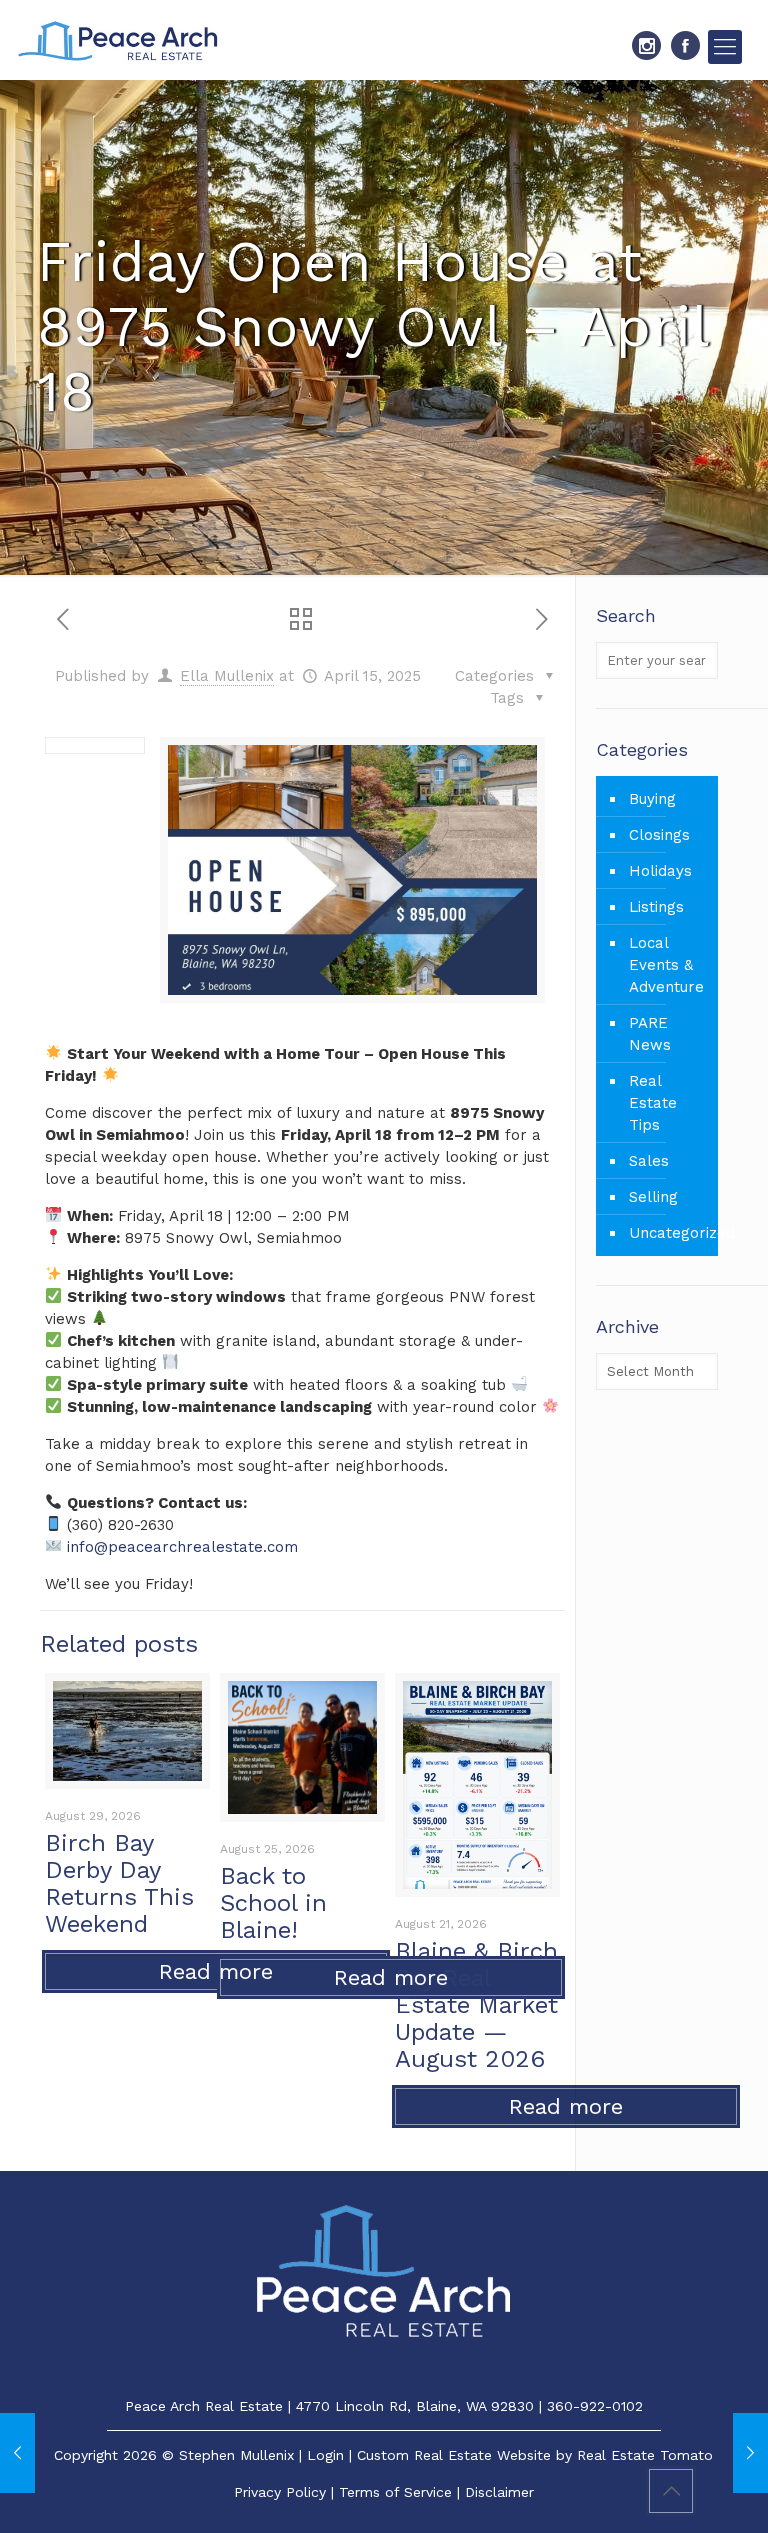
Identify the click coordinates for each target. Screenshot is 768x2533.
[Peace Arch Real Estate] (118, 40)
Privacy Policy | (286, 2492)
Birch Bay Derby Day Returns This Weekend (119, 1883)
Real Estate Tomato (645, 2455)
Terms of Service (395, 2492)
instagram (646, 45)
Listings (656, 907)
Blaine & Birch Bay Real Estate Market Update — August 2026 (476, 2005)
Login (325, 2455)
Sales (649, 1161)
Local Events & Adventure (666, 965)
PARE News (650, 1034)
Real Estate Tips (653, 1103)
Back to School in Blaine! (273, 1903)
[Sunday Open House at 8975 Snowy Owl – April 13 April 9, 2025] (17, 2453)
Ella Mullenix (227, 676)
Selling (653, 1197)
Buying (652, 799)
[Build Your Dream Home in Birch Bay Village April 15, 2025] (750, 2453)
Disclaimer (499, 2492)
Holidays (660, 871)
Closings (659, 835)
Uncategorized (668, 1233)
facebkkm (685, 45)
